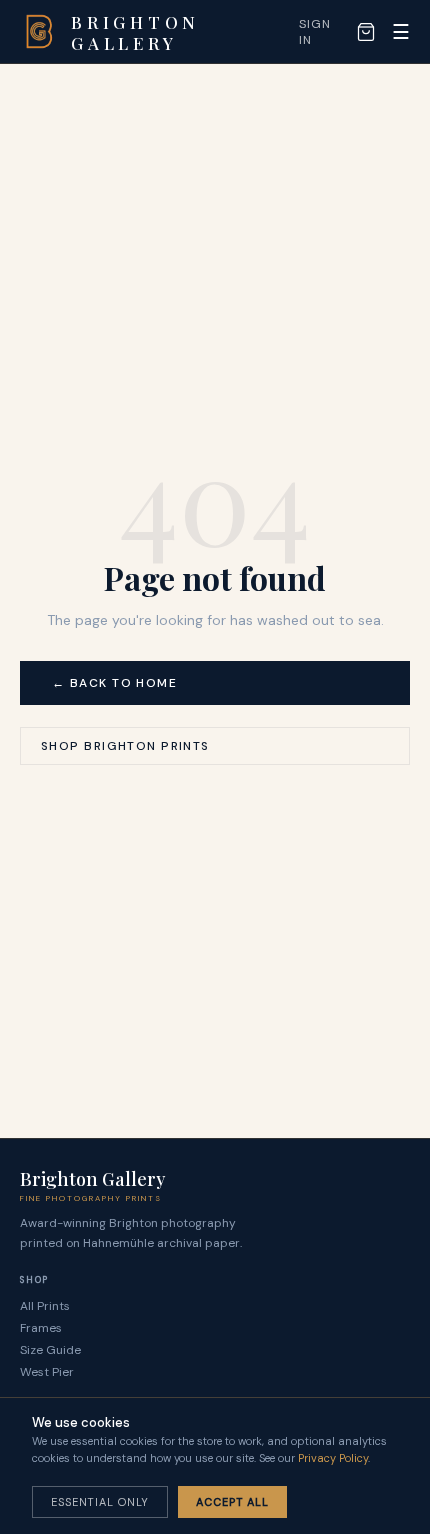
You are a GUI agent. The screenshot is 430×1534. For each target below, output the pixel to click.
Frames (41, 1328)
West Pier (47, 1372)
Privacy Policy (333, 1458)
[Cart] (366, 32)
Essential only (100, 1502)
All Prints (45, 1306)
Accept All (232, 1502)
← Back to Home (114, 683)
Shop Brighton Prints (125, 746)
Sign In (315, 32)
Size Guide (50, 1350)
